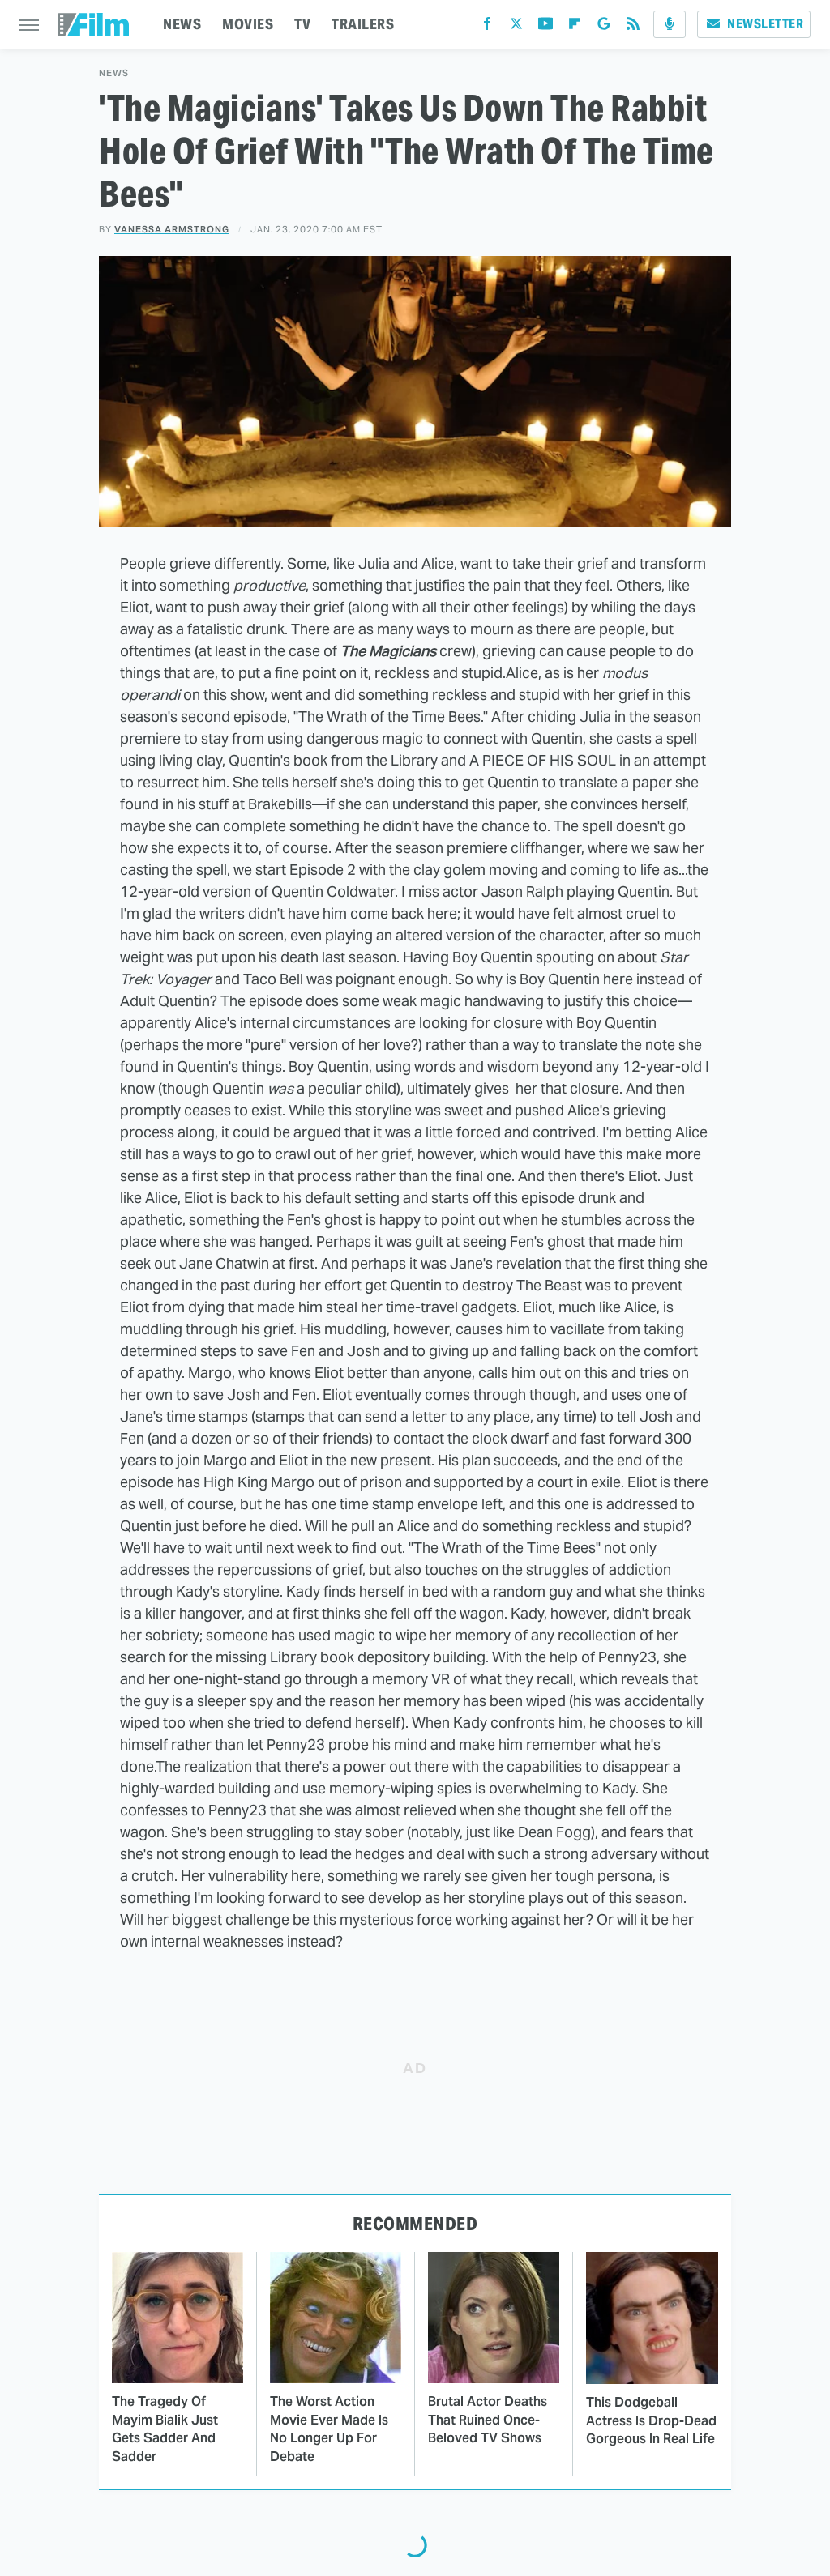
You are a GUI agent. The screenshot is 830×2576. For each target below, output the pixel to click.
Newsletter (765, 24)
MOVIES (248, 24)
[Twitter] (516, 27)
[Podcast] (670, 24)
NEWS (182, 24)
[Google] (604, 27)
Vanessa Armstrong (172, 229)
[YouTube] (545, 27)
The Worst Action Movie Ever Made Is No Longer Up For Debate (329, 2429)
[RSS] (633, 27)
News (114, 73)
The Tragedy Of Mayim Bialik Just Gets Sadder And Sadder (165, 2429)
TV (302, 24)
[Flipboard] (575, 27)
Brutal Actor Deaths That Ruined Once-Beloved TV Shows (488, 2420)
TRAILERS (363, 24)
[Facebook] (487, 27)
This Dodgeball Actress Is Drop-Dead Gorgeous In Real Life (651, 2420)
